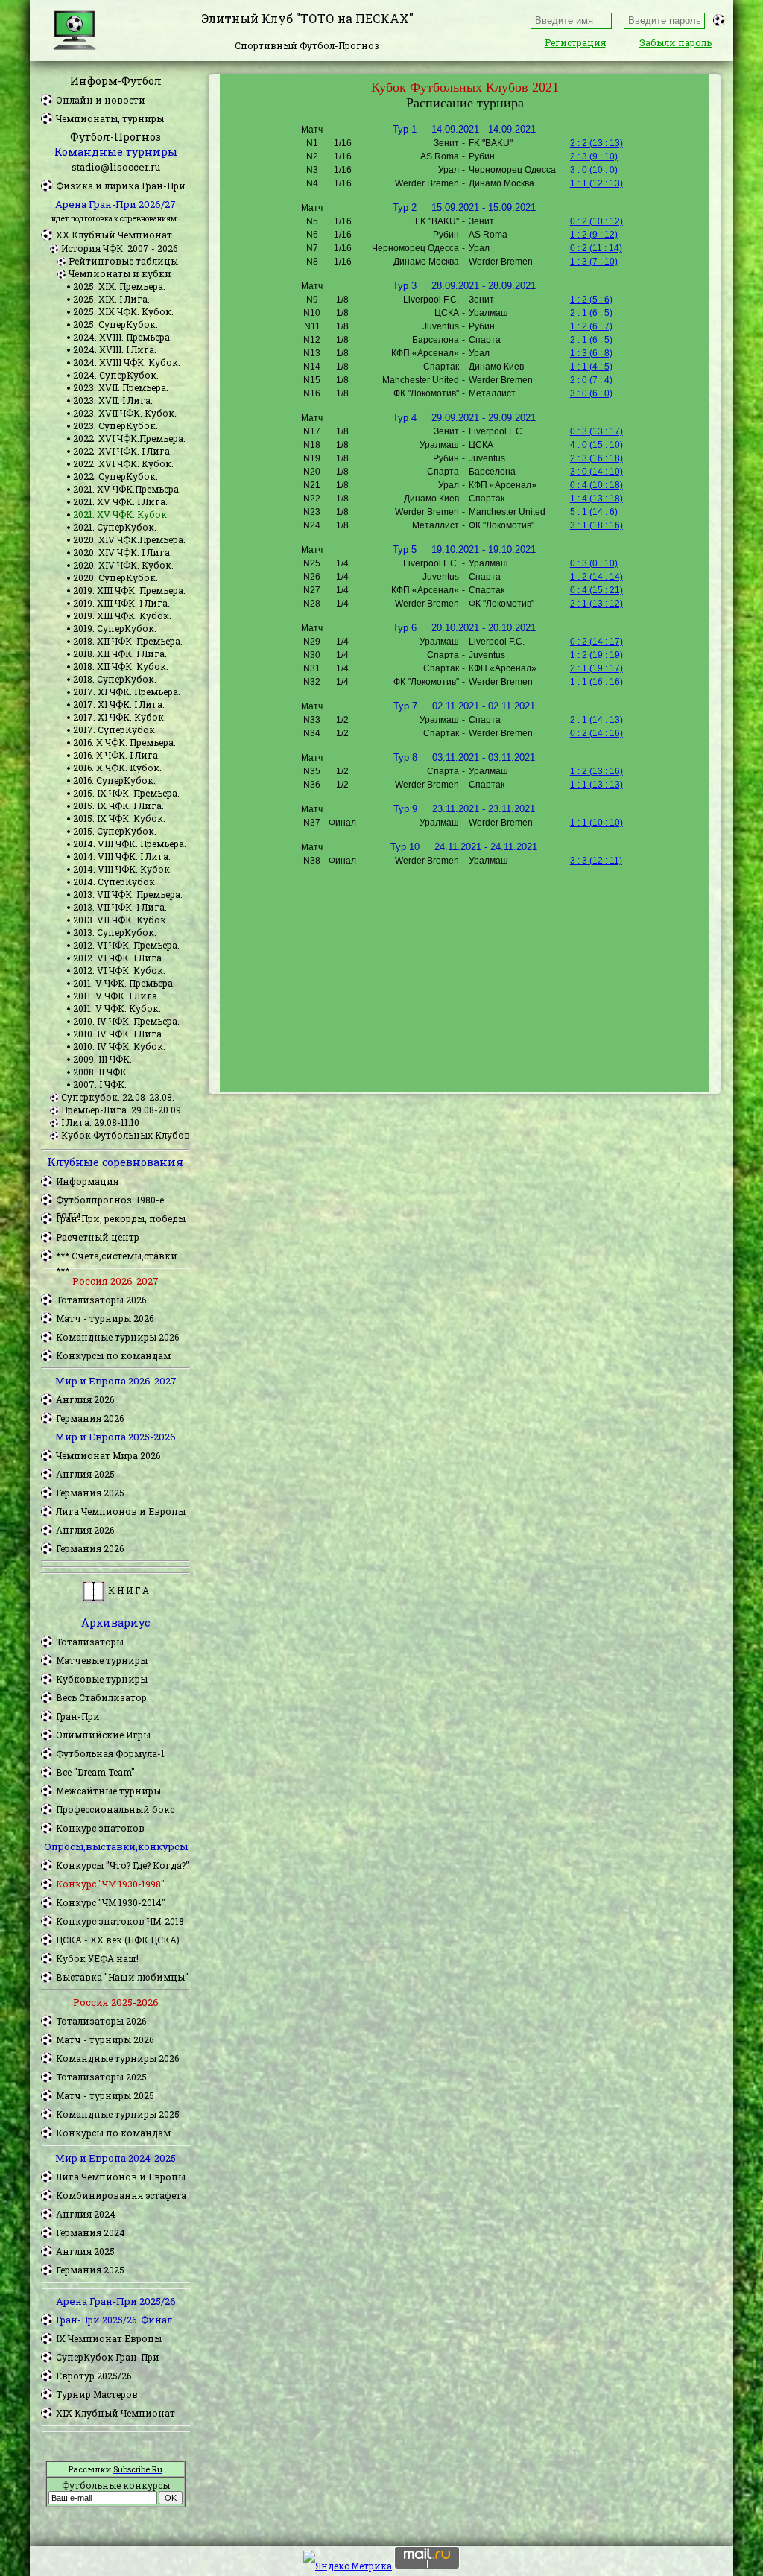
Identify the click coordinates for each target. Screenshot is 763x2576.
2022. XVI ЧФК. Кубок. (123, 463)
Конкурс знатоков (100, 1828)
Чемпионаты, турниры (110, 118)
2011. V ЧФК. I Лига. (116, 996)
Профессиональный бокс (115, 1809)
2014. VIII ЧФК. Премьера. (130, 844)
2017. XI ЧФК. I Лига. (119, 704)
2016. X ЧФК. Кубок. (117, 768)
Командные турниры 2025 (118, 2114)
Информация (87, 1181)
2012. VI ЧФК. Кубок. (119, 970)
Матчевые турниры (102, 1660)
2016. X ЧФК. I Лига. (117, 755)
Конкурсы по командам (113, 1355)
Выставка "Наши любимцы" (122, 1977)
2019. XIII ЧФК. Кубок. (122, 615)
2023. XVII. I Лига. (113, 400)
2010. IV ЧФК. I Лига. (118, 1034)
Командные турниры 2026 (117, 1337)
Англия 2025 (85, 1474)
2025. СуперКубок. (115, 324)
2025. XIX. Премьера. (119, 286)
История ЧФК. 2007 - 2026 (119, 248)
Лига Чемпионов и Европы (121, 1511)
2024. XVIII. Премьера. (123, 337)
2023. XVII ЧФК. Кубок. (125, 413)
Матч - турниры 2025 (105, 2095)
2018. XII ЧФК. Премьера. (128, 641)
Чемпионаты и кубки (120, 273)
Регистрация (575, 42)
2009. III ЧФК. (102, 1059)
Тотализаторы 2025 (101, 2077)
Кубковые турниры (102, 1679)
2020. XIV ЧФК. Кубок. (123, 565)
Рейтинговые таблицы (123, 261)
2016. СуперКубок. (114, 780)
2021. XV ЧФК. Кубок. (121, 514)
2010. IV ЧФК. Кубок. (119, 1046)
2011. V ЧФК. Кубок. (117, 1008)
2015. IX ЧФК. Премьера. (126, 793)
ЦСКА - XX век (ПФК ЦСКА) (118, 1940)
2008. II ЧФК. (101, 1072)
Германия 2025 (90, 1493)
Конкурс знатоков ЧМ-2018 (120, 1921)
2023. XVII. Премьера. (121, 387)
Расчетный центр (98, 1237)
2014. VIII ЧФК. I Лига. (122, 856)
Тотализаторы (90, 1642)
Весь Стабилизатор (101, 1697)
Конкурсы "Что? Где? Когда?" (123, 1865)
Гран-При (78, 1716)
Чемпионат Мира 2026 (108, 1455)
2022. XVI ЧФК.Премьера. (129, 438)
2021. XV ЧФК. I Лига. (120, 501)
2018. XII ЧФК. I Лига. (120, 654)
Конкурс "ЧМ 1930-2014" (111, 1902)
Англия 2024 (86, 2214)
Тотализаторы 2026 (101, 1300)
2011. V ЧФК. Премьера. (124, 983)
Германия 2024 (91, 2232)
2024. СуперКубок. (116, 375)
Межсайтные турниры (108, 1791)
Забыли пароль (675, 42)
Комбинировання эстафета (121, 2195)
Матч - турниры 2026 (105, 1318)
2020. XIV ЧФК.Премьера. (129, 539)
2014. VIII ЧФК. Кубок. (123, 869)
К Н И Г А (127, 1590)
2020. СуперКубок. (115, 577)
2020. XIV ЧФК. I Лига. (123, 552)
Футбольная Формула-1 (110, 1753)
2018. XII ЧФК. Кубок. (121, 666)
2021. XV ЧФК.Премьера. (127, 489)
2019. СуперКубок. (115, 628)
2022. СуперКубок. (115, 476)
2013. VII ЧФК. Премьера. (128, 894)
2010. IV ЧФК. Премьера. (126, 1021)
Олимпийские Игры (103, 1735)
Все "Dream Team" (95, 1772)
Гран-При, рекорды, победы (121, 1218)
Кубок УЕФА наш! (97, 1958)
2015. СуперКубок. (115, 831)
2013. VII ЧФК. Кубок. (121, 920)
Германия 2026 (90, 1418)
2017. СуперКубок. (115, 730)
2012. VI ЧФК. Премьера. (126, 945)
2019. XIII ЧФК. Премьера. (129, 590)
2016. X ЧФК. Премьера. (124, 742)
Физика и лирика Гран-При (121, 186)
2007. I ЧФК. (100, 1084)
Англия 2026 (85, 1399)
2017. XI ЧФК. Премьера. (127, 692)
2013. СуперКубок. (115, 932)
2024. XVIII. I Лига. (115, 349)
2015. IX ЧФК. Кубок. (119, 818)
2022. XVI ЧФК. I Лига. (123, 451)
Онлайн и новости (101, 100)
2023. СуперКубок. (115, 425)
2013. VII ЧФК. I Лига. (120, 907)
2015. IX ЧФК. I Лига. (118, 806)
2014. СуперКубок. (115, 882)
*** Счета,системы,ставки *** (117, 1256)
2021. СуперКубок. (115, 527)
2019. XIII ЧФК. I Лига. (121, 603)
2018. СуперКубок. (115, 679)
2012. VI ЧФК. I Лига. (118, 958)
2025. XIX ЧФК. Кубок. (123, 311)
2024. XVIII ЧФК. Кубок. (127, 362)
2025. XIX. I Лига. (111, 299)
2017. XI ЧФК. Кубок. (120, 717)
